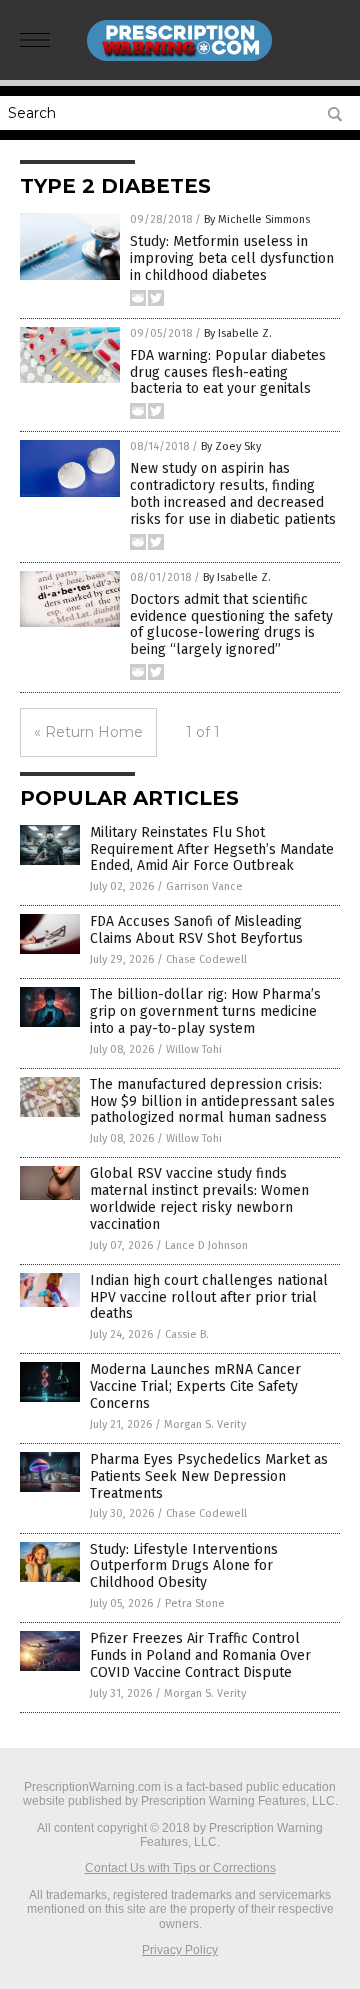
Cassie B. (187, 1334)
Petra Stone (195, 1603)
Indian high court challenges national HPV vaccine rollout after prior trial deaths (209, 1297)
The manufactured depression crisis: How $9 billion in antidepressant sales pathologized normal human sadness (212, 1101)
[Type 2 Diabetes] (180, 59)
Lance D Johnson (206, 1245)
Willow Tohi (194, 1049)
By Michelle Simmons (257, 219)
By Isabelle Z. (238, 333)
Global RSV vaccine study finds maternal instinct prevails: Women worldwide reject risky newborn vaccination (199, 1198)
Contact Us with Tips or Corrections (180, 1868)
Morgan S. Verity (205, 1424)
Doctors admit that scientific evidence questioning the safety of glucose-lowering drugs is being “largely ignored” (231, 624)
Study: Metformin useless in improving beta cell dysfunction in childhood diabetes (232, 258)
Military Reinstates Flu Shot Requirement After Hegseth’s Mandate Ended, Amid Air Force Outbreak (212, 849)
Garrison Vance (204, 886)
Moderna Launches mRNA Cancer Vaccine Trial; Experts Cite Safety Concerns (195, 1386)
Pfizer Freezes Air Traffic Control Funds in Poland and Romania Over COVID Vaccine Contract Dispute (200, 1655)
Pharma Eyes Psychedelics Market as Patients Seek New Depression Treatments (209, 1476)
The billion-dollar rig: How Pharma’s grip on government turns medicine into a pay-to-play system (205, 1011)
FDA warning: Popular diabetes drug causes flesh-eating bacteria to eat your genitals (228, 372)
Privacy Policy (180, 1950)
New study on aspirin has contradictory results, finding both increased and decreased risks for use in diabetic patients (233, 493)
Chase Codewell (206, 959)
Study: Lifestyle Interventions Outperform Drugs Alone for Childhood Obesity (184, 1566)
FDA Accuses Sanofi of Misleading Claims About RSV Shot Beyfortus (196, 930)
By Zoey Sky (231, 446)
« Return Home (88, 732)
